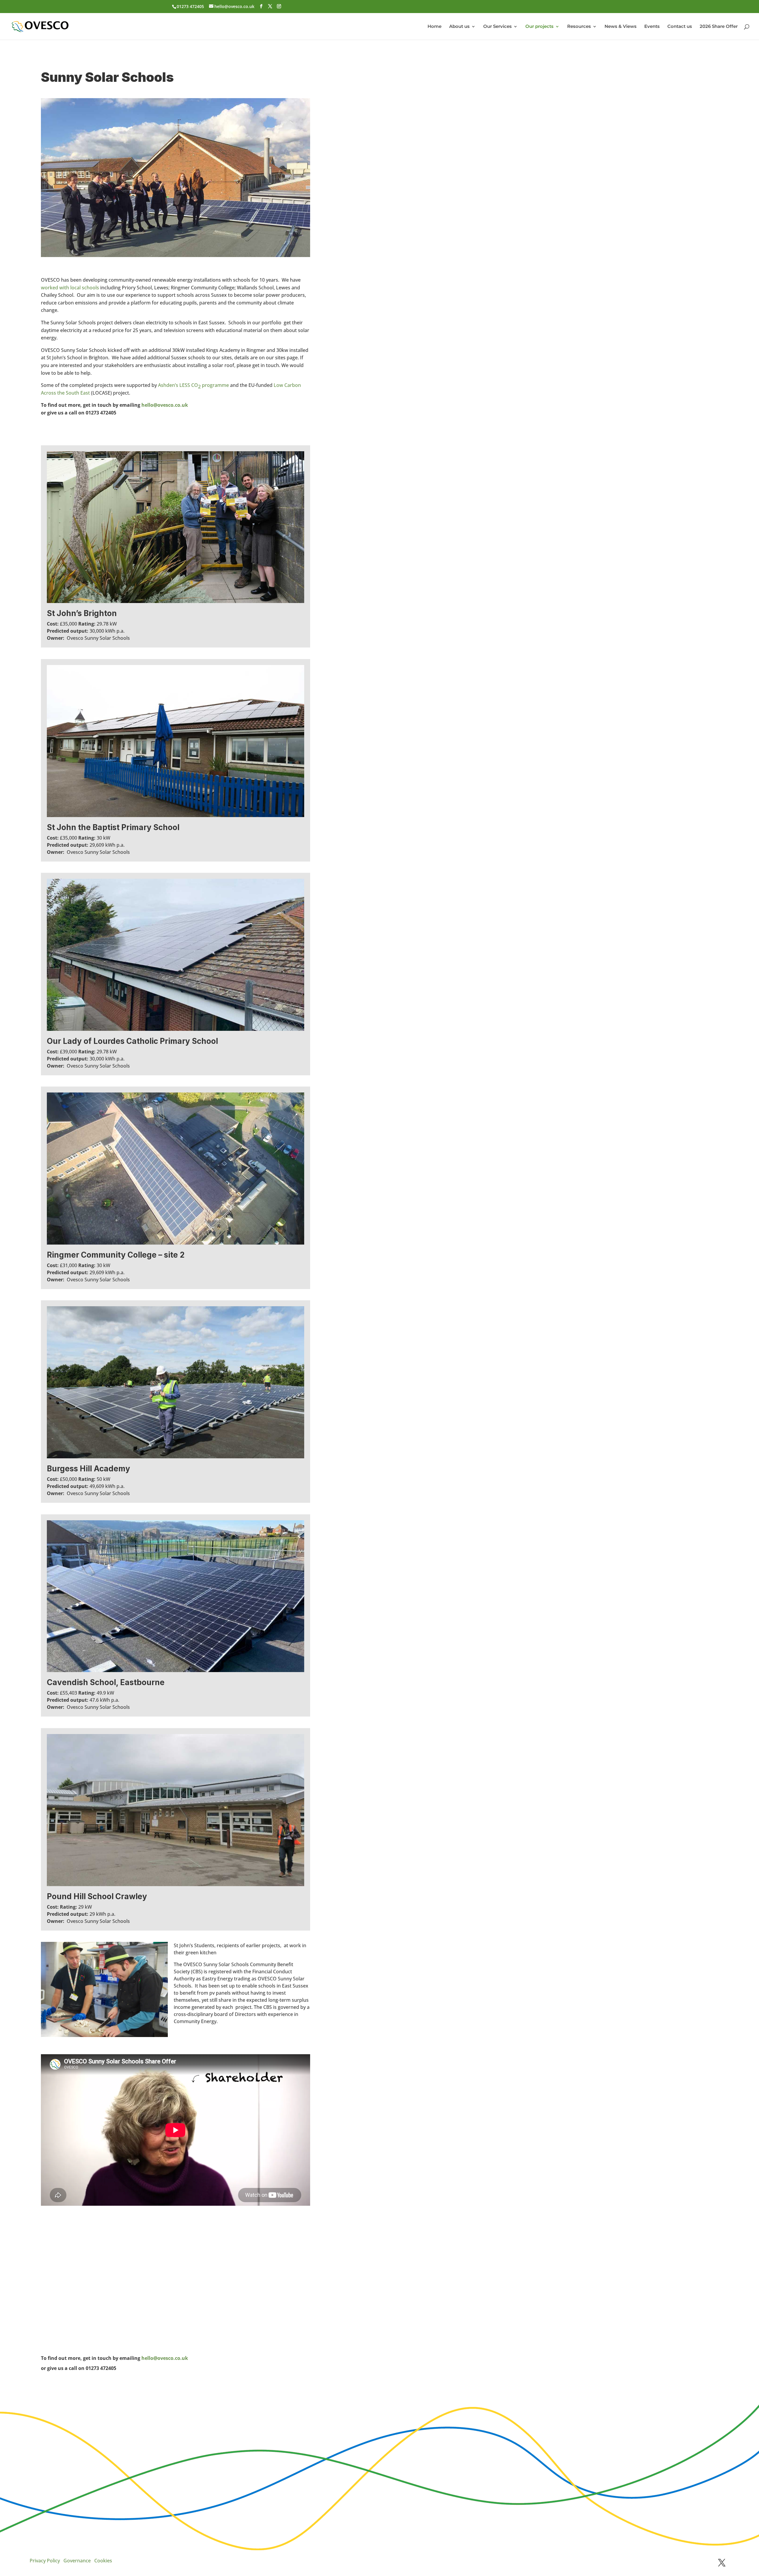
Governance (77, 2561)
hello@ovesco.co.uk (165, 405)
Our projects (539, 27)
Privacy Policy (45, 2561)
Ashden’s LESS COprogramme (193, 386)
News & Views (621, 27)
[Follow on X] (722, 2563)
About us (459, 27)
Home (434, 27)
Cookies (103, 2561)
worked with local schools (71, 288)
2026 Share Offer (719, 27)
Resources (579, 27)
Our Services (498, 27)
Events (652, 27)
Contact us (680, 27)
